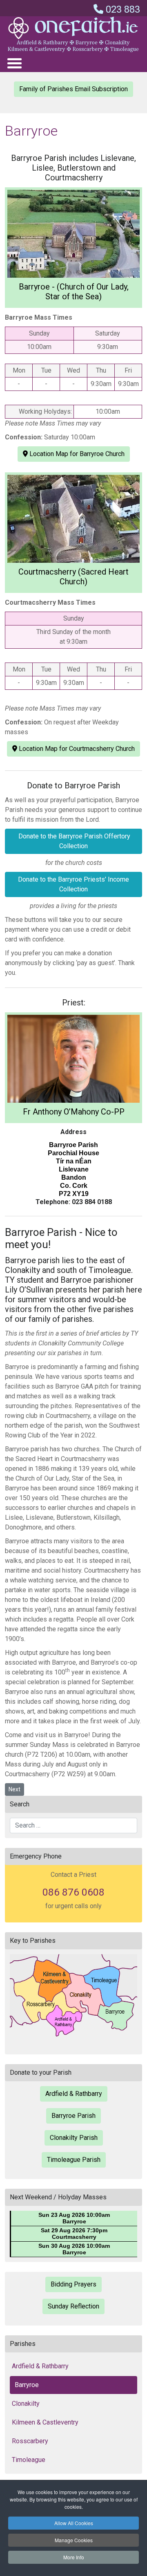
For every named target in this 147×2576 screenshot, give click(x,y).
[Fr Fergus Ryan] (73, 1059)
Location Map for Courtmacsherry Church (76, 749)
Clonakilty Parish (74, 2138)
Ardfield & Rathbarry (74, 2094)
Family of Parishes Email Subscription (73, 89)
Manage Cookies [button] (74, 2540)
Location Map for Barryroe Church (76, 454)
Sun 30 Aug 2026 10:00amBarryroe (74, 2249)
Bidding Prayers (73, 2284)
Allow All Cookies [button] (74, 2523)
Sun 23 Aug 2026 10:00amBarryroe (74, 2218)
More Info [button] (74, 2557)
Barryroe (27, 2385)
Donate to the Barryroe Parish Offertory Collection (73, 841)
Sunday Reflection (73, 2306)
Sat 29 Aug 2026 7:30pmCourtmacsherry (74, 2234)
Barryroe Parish (73, 2116)
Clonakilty (26, 2404)
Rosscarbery (30, 2441)
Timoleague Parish (74, 2160)
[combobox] (73, 1826)
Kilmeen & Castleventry (45, 2422)
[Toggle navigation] (14, 63)
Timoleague (29, 2460)
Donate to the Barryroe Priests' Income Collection (73, 884)
